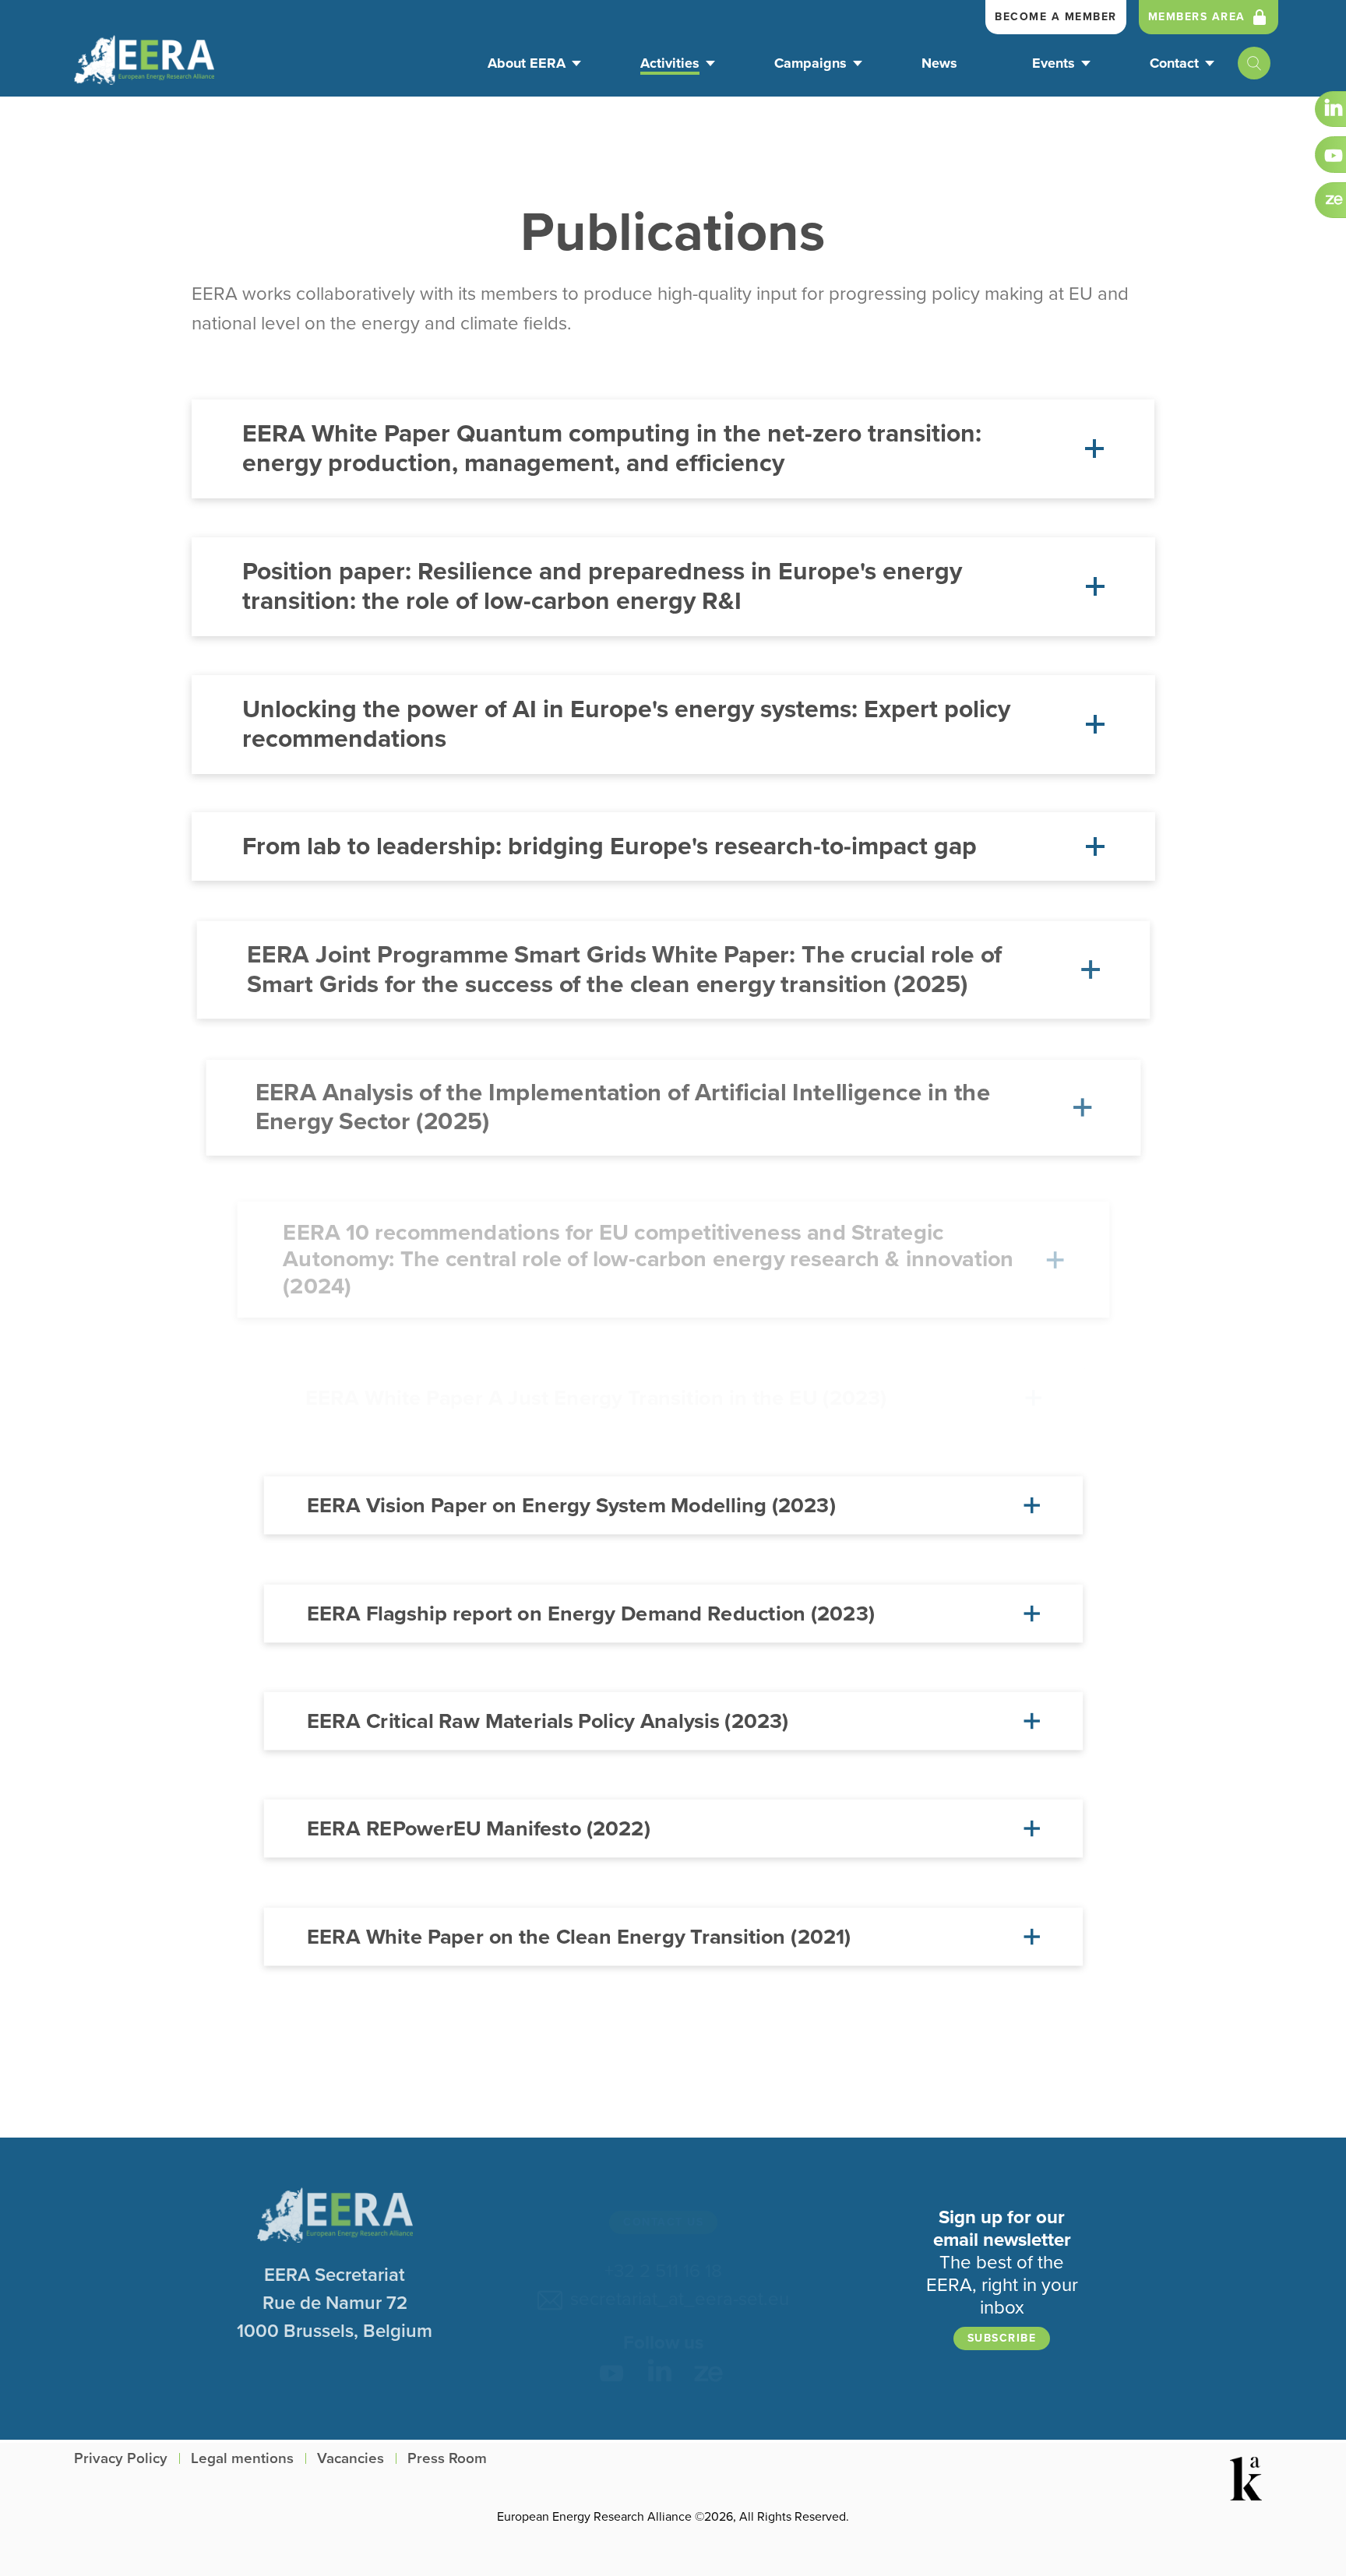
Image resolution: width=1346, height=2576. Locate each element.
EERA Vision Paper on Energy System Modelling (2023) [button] (571, 1505)
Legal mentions (242, 2459)
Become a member (1056, 17)
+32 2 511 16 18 (663, 2271)
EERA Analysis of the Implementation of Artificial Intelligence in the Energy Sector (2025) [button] (622, 1107)
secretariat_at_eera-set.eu (675, 2299)
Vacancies (351, 2459)
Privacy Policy (121, 2459)
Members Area (1197, 17)
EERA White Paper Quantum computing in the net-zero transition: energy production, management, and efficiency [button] (612, 449)
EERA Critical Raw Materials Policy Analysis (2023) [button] (548, 1721)
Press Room (447, 2459)
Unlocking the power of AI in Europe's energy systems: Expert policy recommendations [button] (626, 724)
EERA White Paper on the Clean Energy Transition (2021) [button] (579, 1937)
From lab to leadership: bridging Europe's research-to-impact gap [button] (610, 846)
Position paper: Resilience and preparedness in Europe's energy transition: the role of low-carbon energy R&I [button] (602, 586)
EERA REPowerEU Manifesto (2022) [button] (479, 1828)
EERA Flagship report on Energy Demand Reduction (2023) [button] (591, 1613)
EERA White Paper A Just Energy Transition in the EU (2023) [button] (596, 1397)
